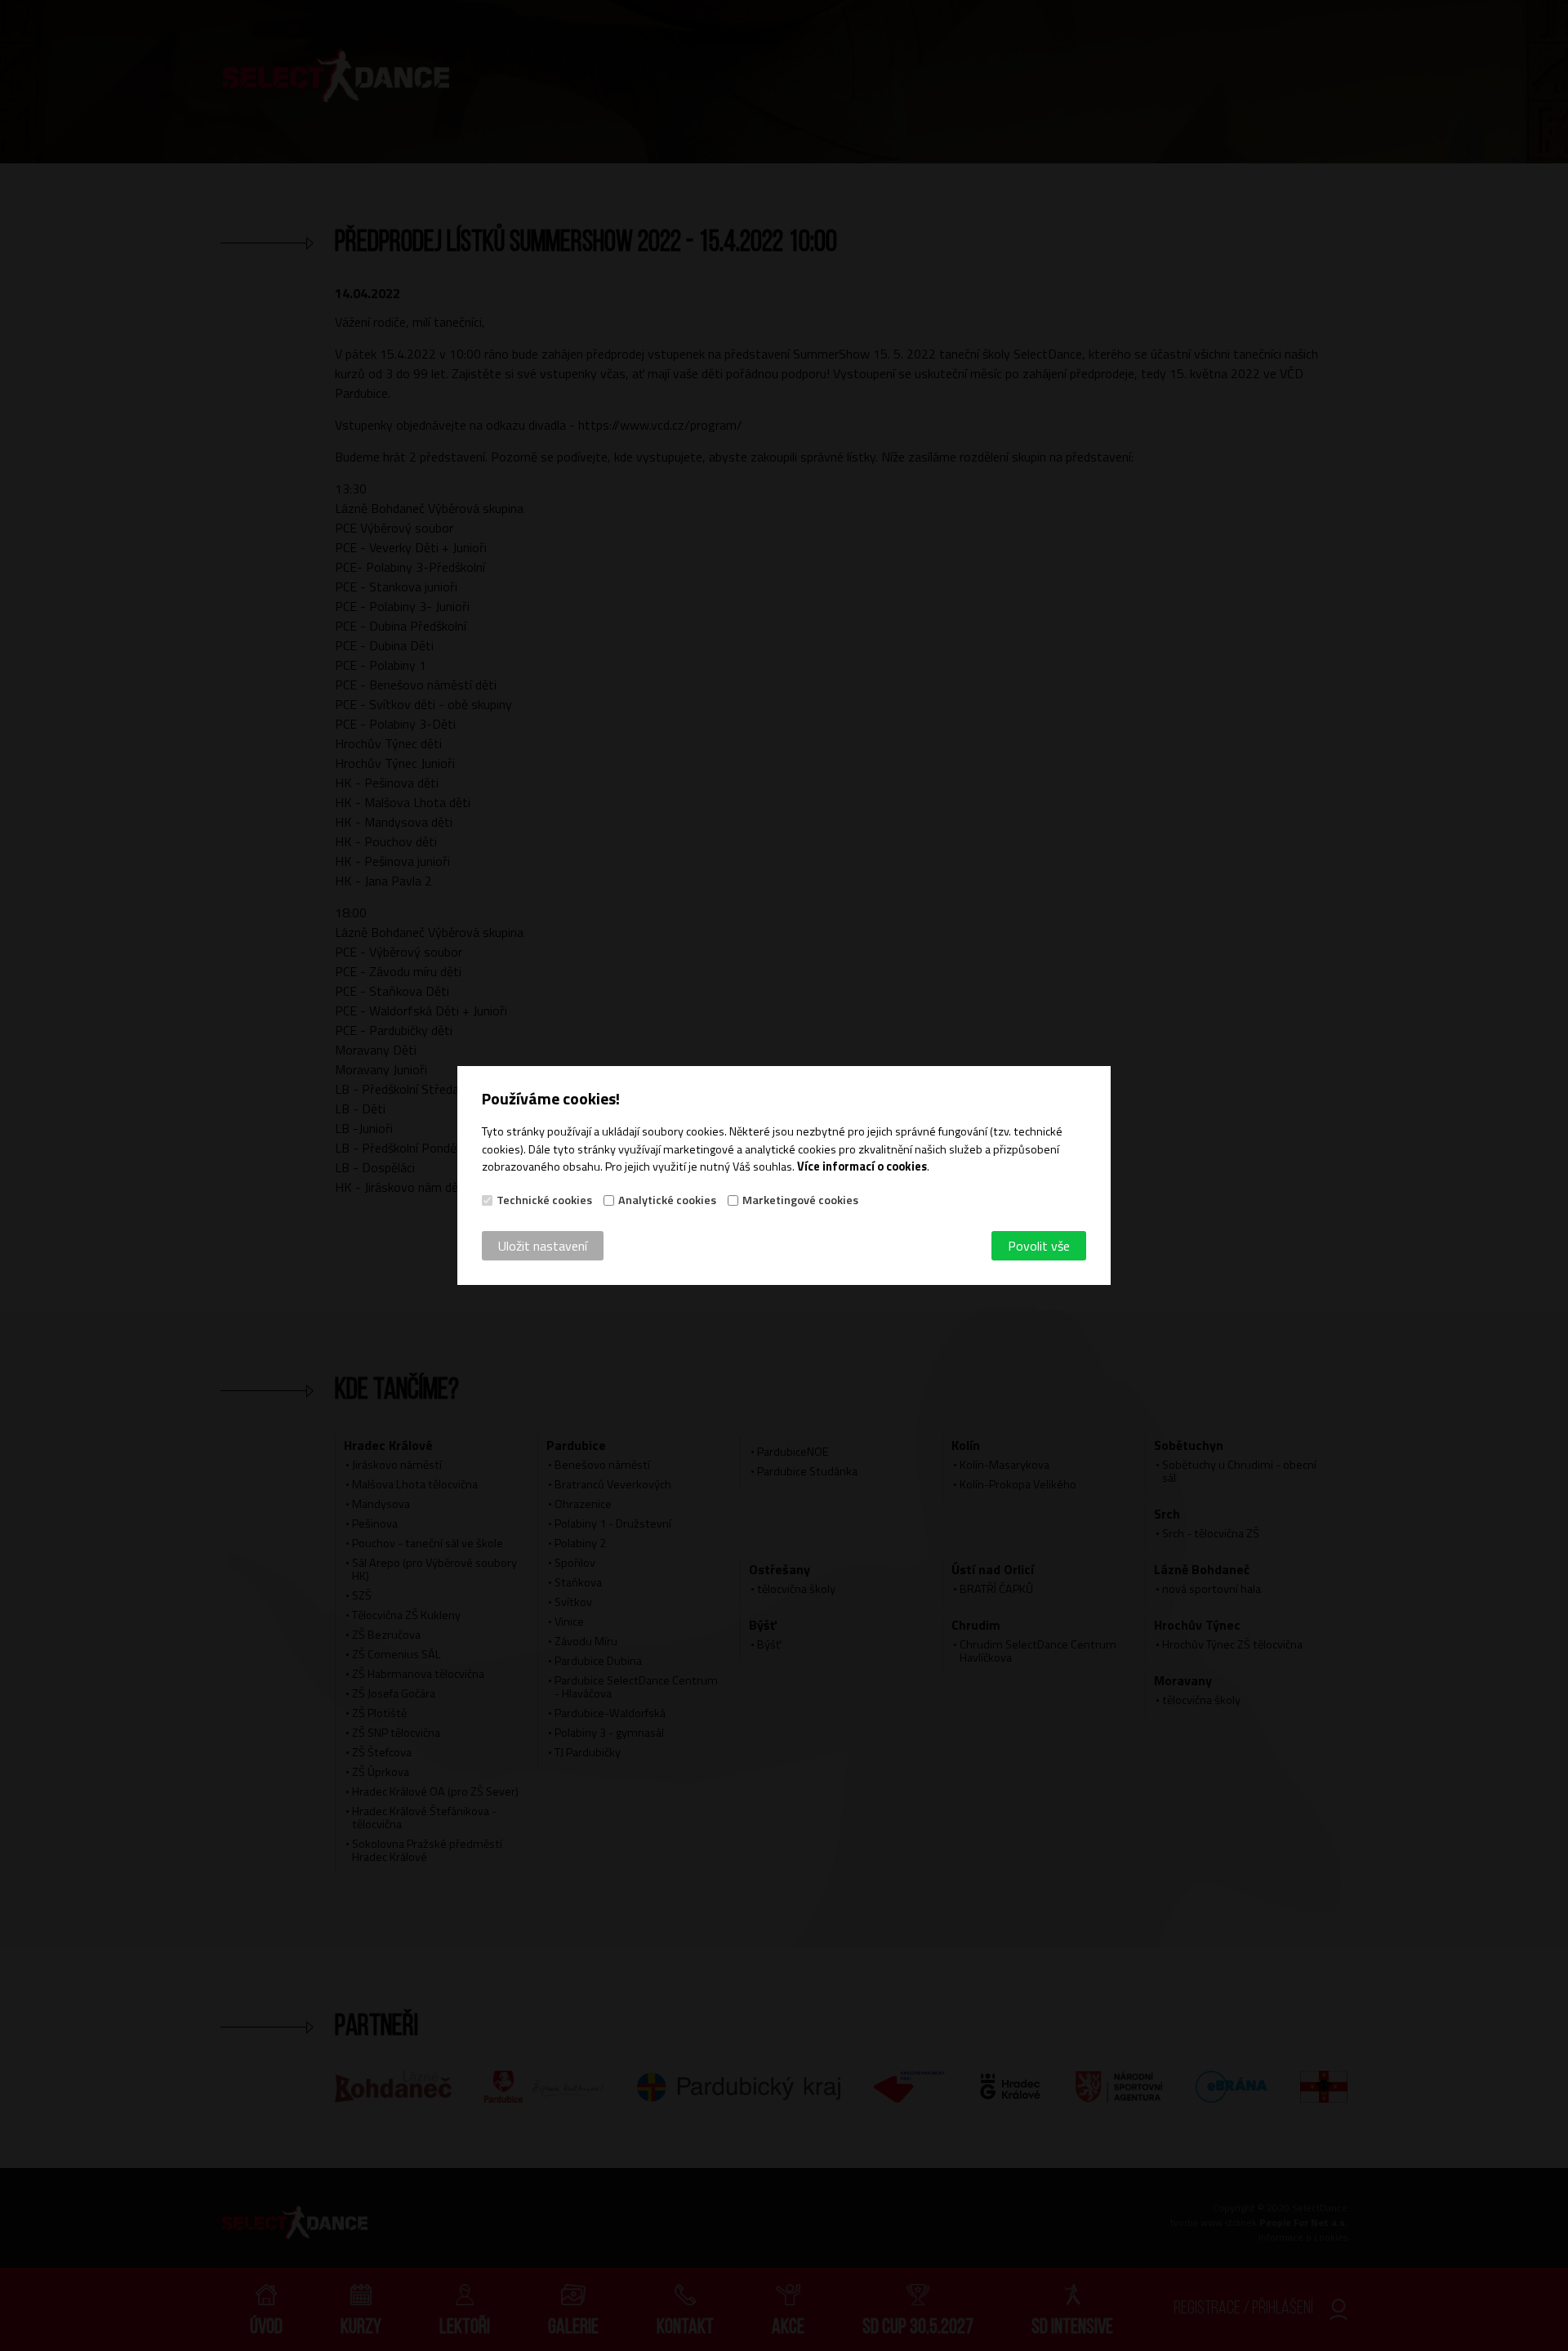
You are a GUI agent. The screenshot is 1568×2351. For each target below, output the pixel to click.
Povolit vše (1039, 1246)
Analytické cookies (667, 1200)
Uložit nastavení (543, 1246)
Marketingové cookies (800, 1200)
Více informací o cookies (862, 1167)
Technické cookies (544, 1200)
